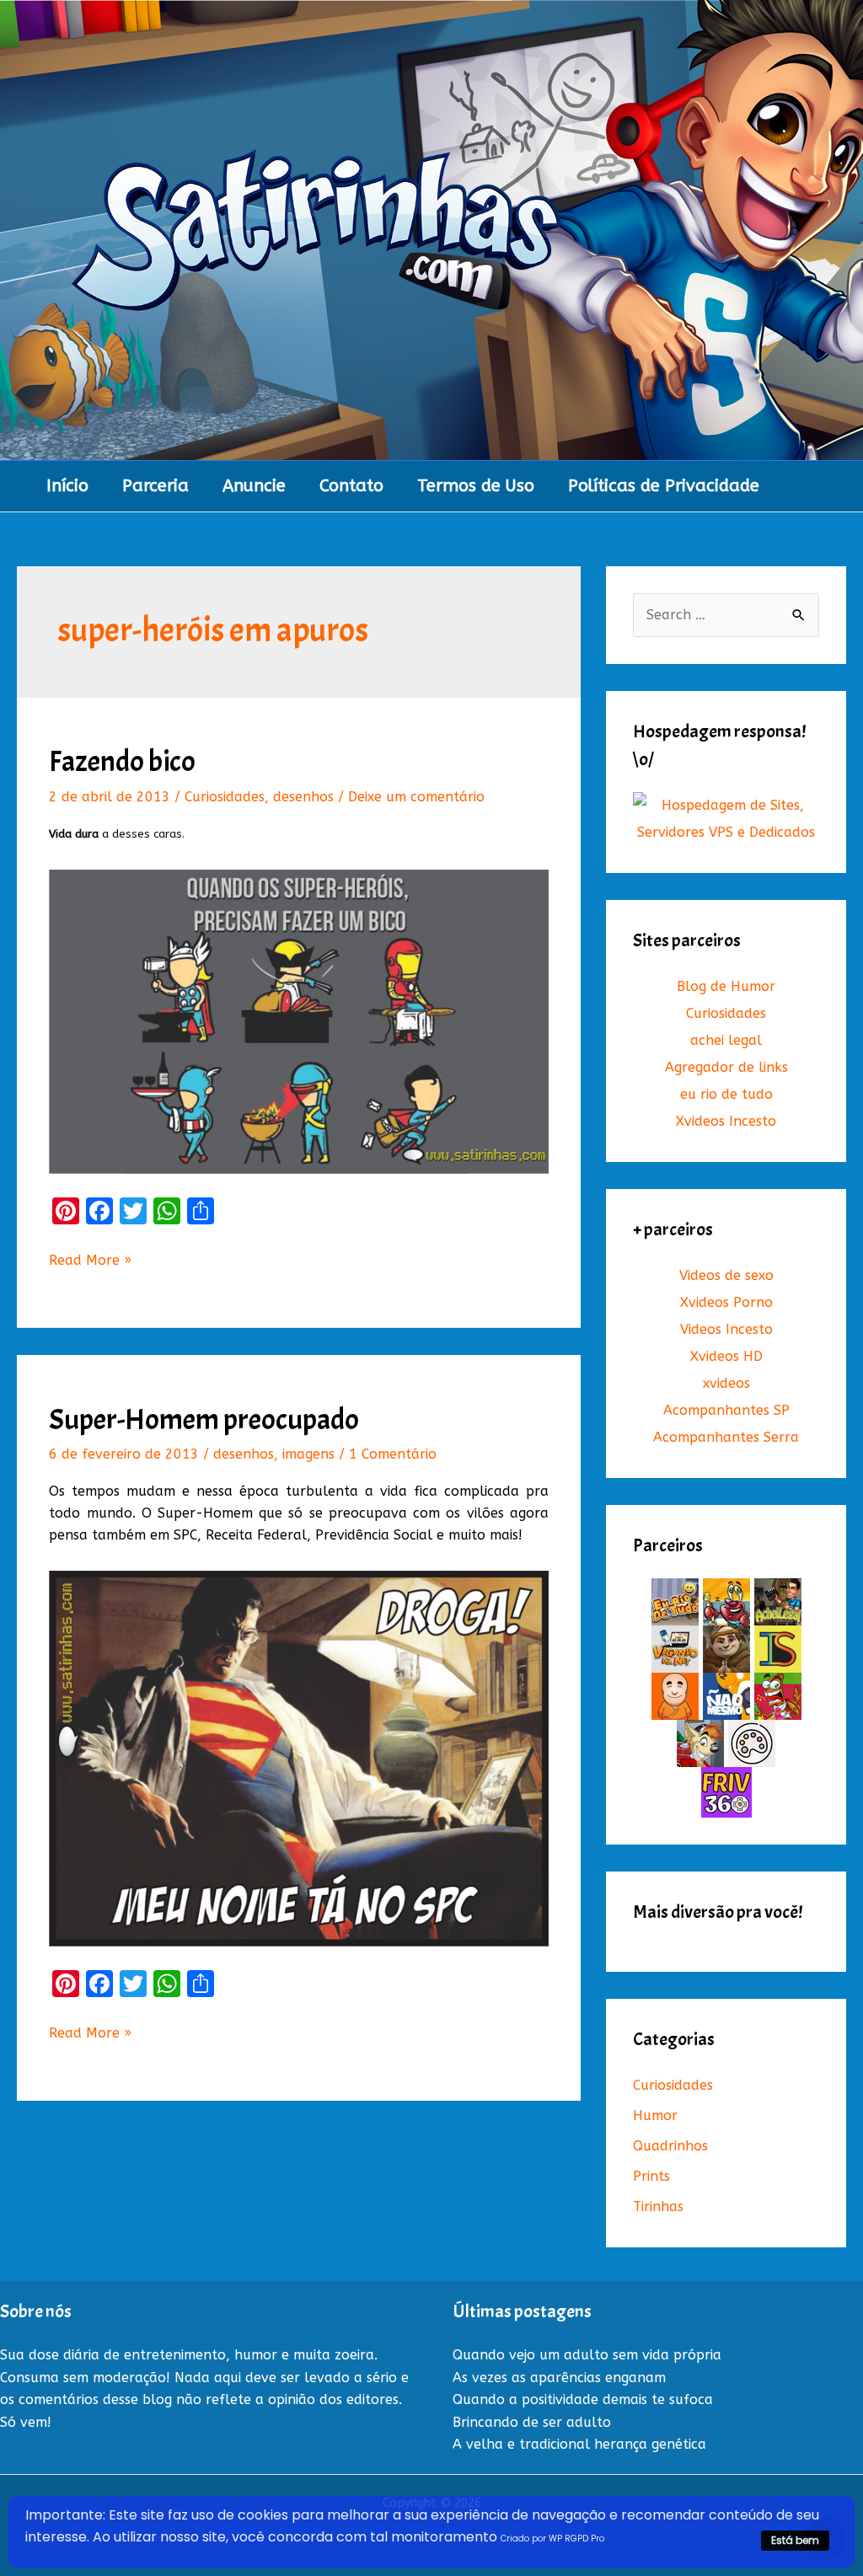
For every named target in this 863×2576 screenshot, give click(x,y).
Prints (651, 2176)
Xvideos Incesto (726, 1121)
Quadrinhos (670, 2146)
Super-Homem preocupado (204, 1419)
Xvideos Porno (726, 1302)
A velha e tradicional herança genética (579, 2444)
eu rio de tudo (726, 1094)
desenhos (303, 797)
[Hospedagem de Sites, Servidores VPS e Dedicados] (726, 819)
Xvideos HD (726, 1356)
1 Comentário (393, 1454)
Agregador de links (726, 1067)
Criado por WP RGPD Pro (552, 2539)
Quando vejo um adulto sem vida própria (587, 2355)
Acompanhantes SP (726, 1410)
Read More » (90, 1261)
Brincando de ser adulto (532, 2422)
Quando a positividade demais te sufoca (583, 2399)
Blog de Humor (726, 986)
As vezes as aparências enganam (559, 2378)
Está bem (795, 2540)
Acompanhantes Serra (726, 1437)
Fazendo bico (122, 761)
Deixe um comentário (416, 797)
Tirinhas (658, 2206)
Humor (655, 2115)
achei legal (726, 1040)
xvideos (726, 1383)
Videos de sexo (726, 1275)
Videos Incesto (726, 1329)
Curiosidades (225, 797)
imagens (308, 1454)
